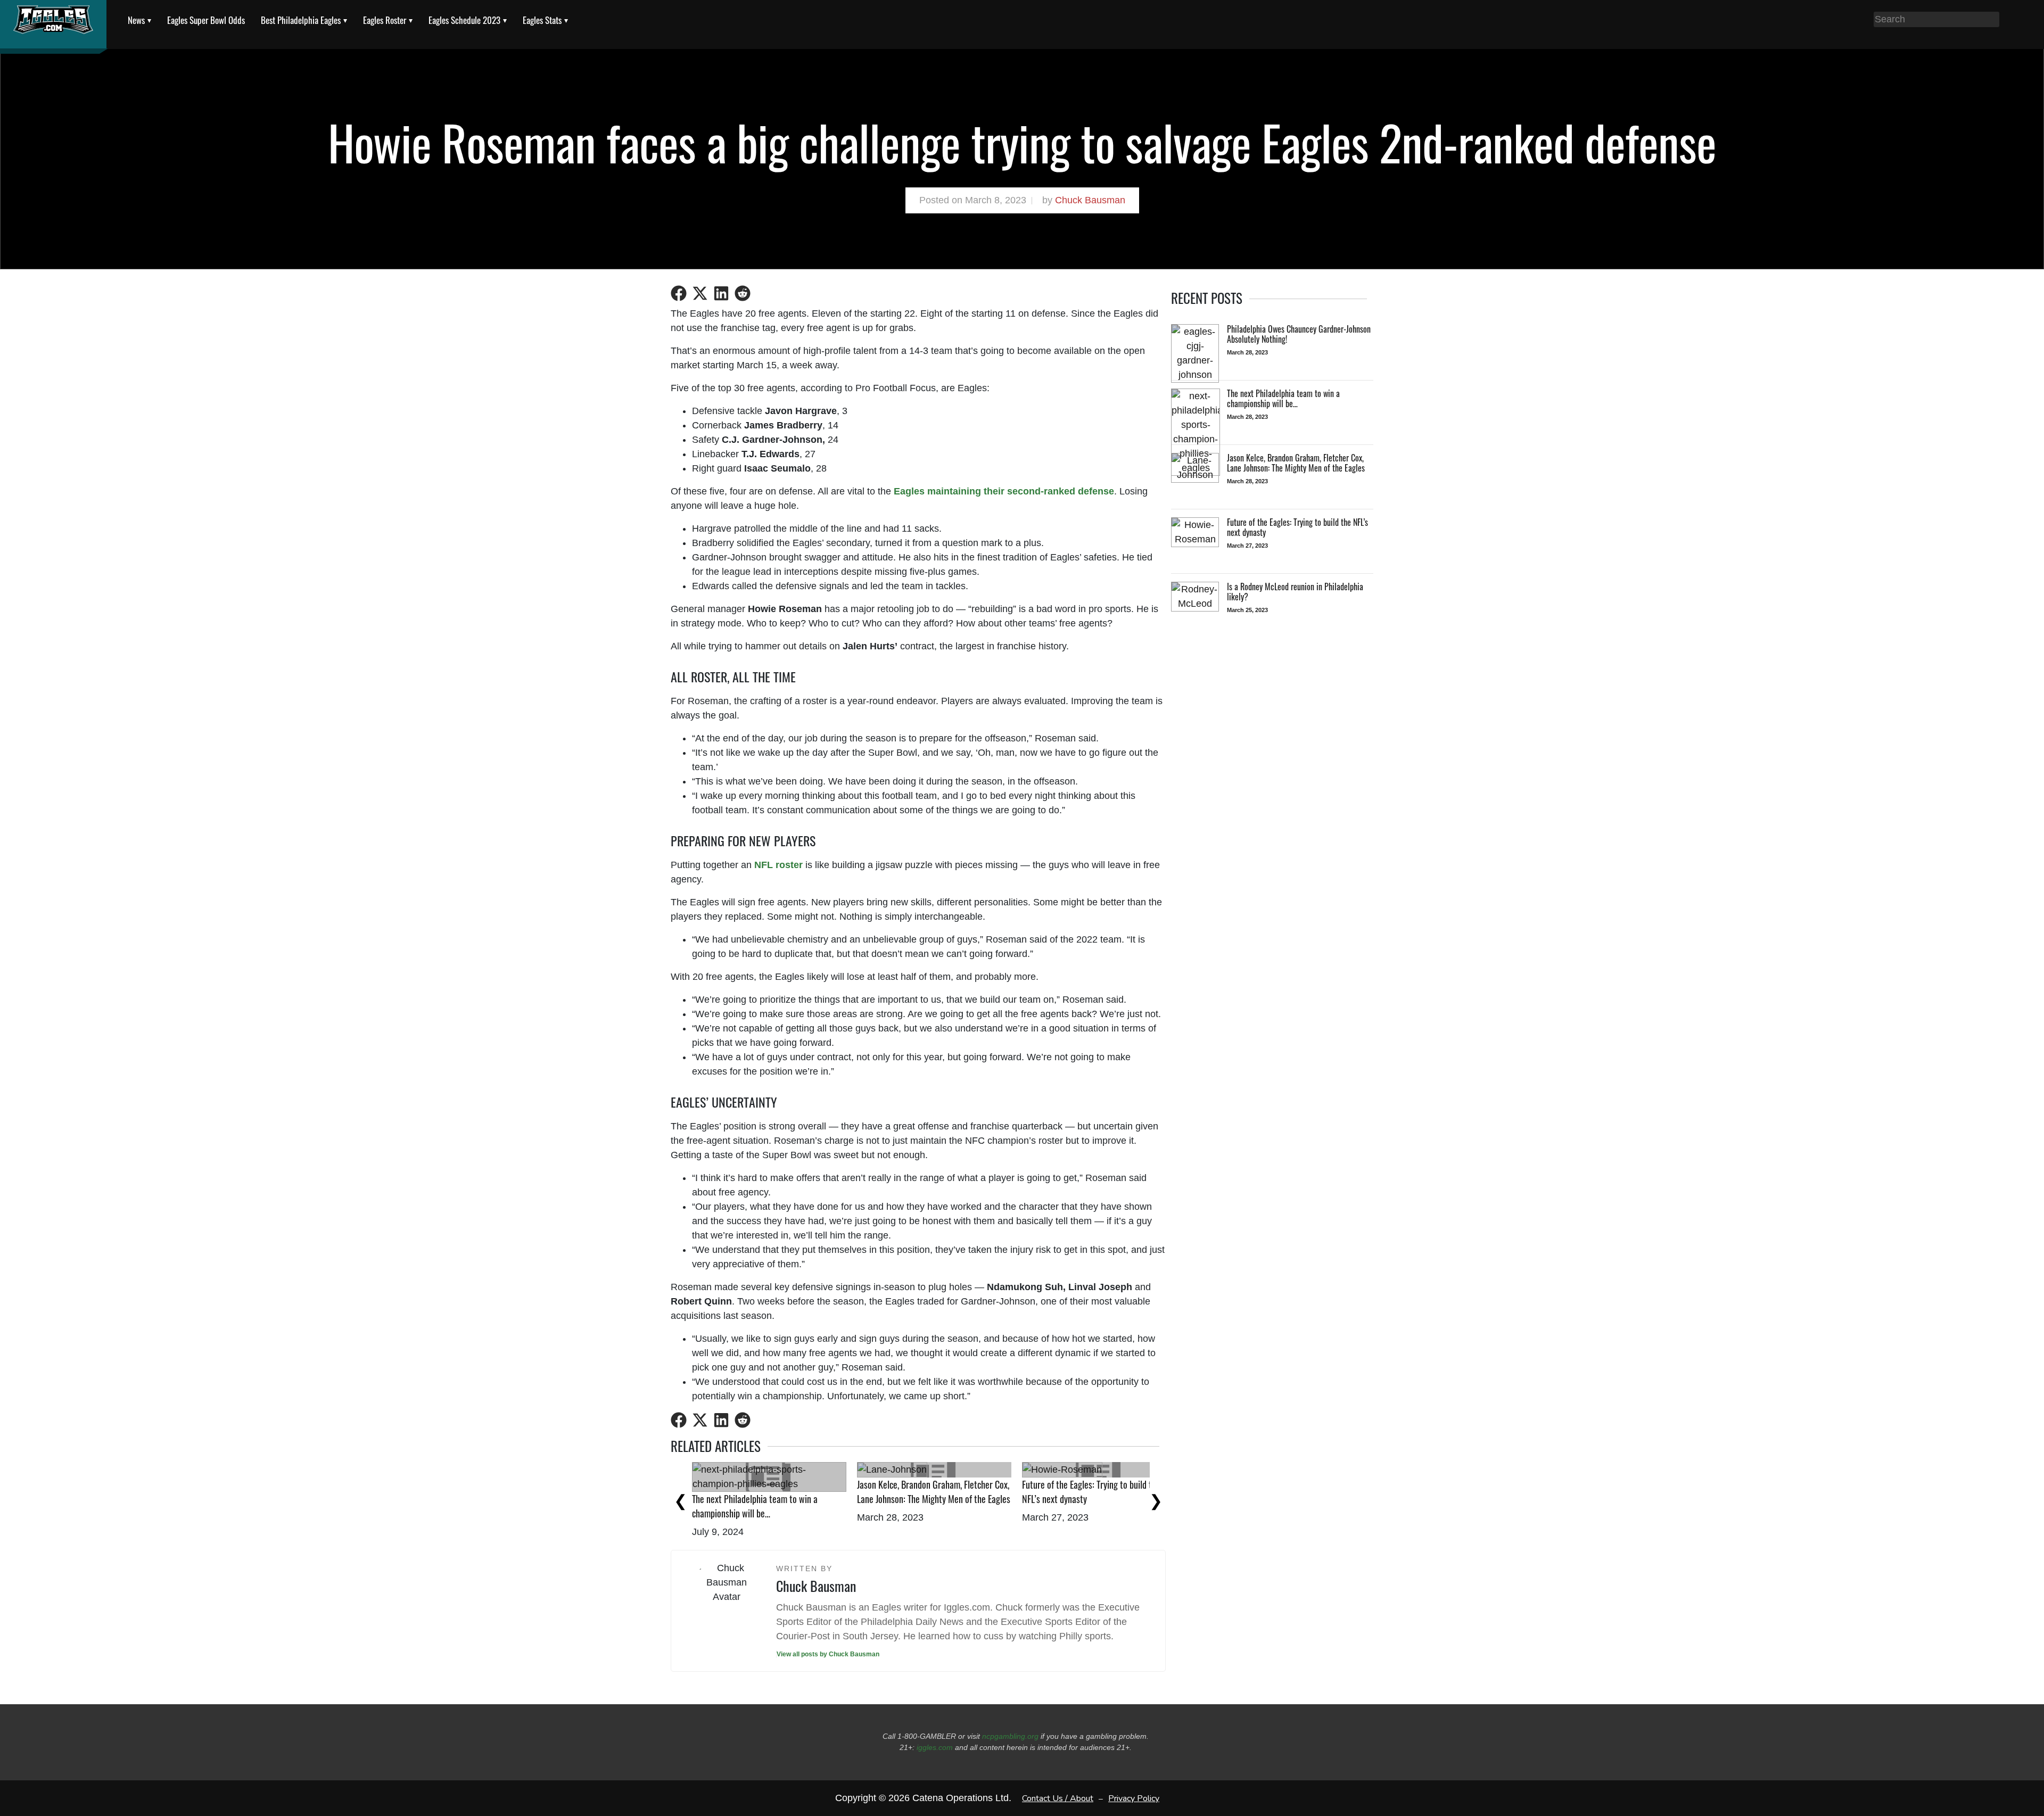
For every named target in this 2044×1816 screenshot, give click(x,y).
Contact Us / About (1058, 1798)
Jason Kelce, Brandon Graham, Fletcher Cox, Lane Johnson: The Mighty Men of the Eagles (934, 1492)
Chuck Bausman (1090, 200)
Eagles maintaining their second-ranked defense (1004, 491)
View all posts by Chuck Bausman (828, 1654)
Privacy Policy (1134, 1798)
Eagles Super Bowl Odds (206, 20)
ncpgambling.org (1010, 1736)
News (136, 20)
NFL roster (778, 865)
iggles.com (935, 1747)
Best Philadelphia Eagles (301, 20)
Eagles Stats (542, 20)
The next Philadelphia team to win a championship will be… (755, 1506)
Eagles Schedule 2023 (464, 20)
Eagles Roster (385, 20)
